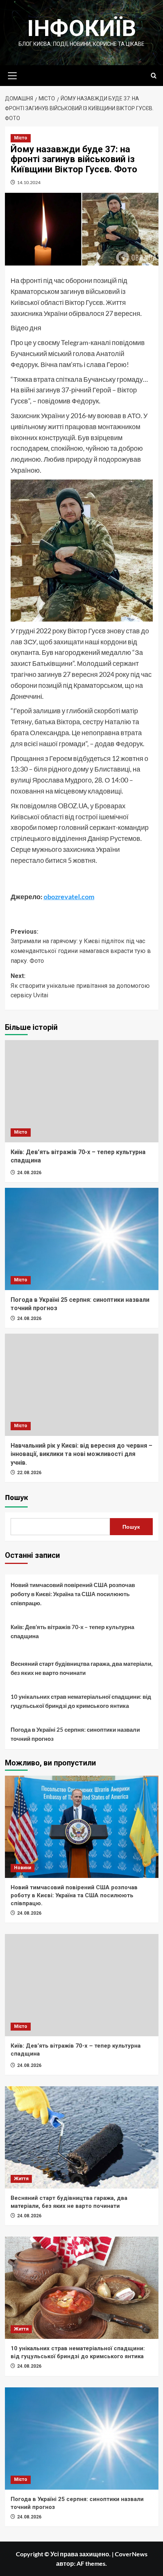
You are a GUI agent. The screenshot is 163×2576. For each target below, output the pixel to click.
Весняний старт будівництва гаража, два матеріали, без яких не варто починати (81, 1668)
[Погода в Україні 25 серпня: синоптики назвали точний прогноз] (82, 1239)
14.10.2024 (29, 182)
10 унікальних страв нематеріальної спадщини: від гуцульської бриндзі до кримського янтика (81, 1701)
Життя (21, 2179)
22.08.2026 (29, 1473)
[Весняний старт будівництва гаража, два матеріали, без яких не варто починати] (82, 2137)
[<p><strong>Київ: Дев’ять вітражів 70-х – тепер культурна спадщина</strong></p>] (82, 1091)
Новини (23, 1868)
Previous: (81, 946)
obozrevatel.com (69, 897)
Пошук (16, 1498)
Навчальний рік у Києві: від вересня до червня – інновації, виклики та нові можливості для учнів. (81, 1454)
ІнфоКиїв (82, 28)
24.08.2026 (29, 1173)
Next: (80, 986)
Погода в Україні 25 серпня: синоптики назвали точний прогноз (75, 1734)
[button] (13, 75)
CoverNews (131, 2554)
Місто (21, 138)
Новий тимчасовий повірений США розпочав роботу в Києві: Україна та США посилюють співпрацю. (73, 1594)
